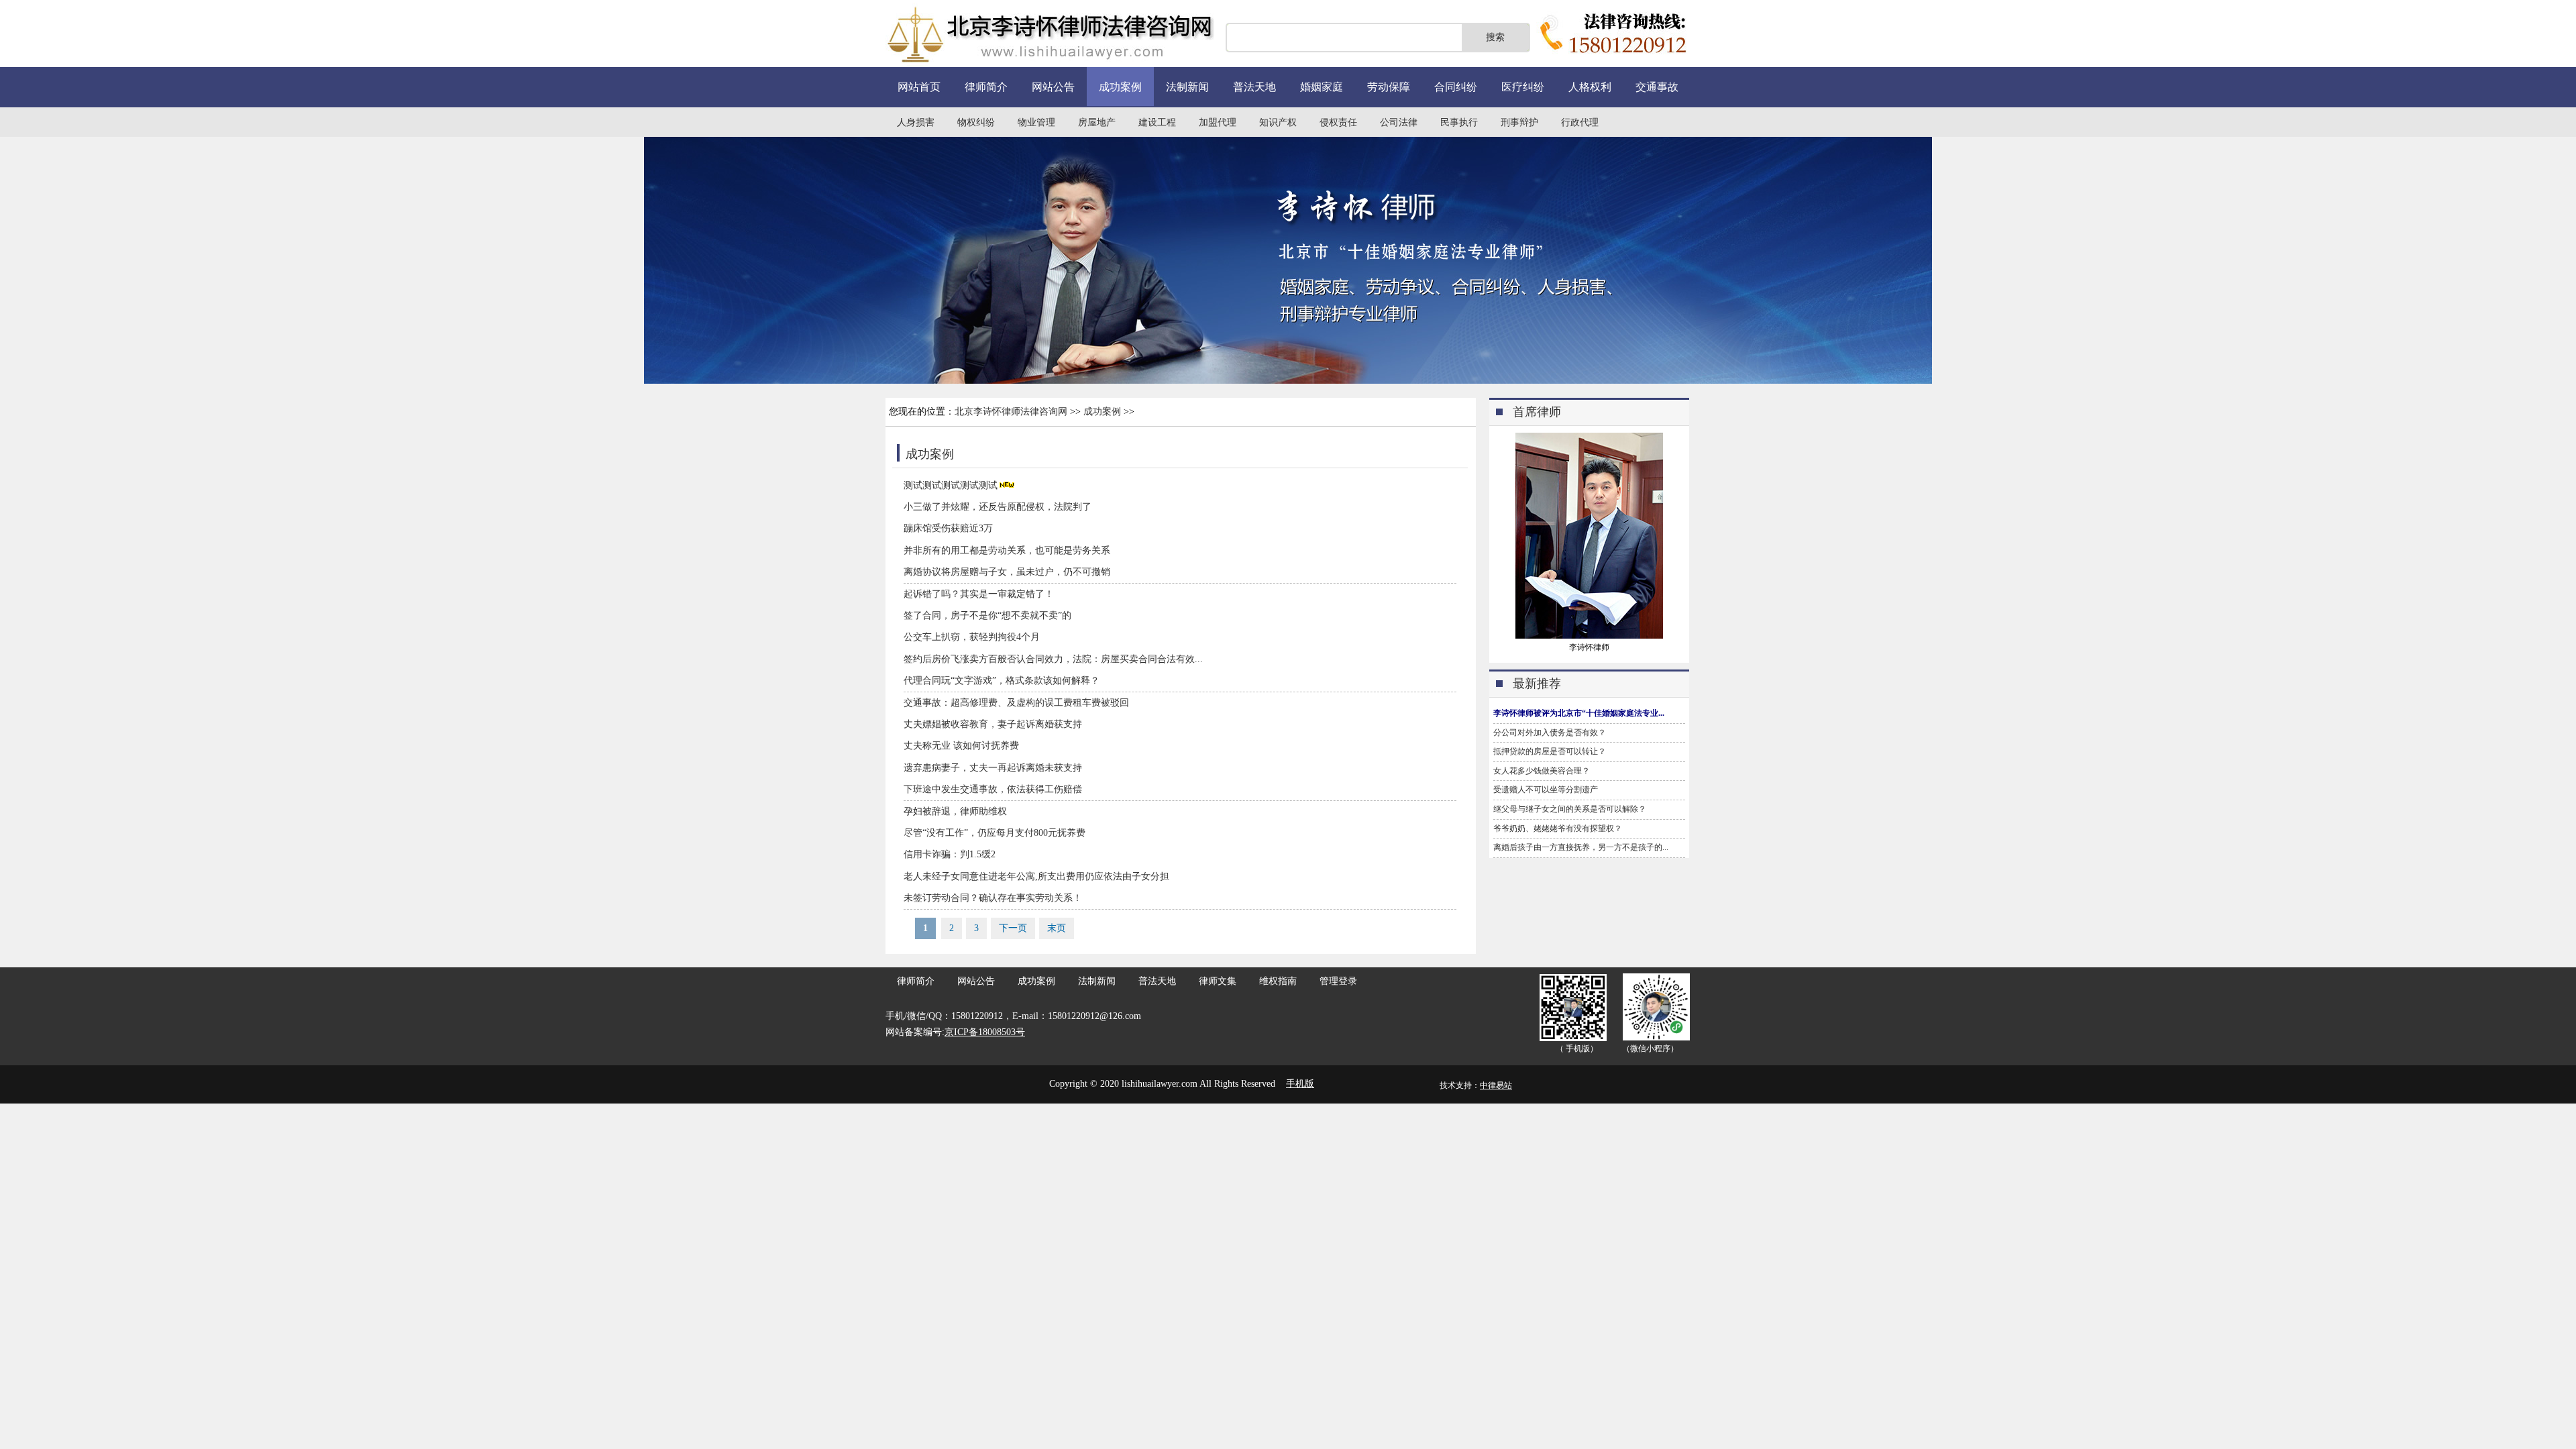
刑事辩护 (1519, 122)
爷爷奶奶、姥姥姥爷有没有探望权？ (1558, 828)
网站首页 (919, 87)
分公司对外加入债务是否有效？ (1550, 733)
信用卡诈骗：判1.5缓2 (950, 854)
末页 (1057, 928)
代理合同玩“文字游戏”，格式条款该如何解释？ (1002, 681)
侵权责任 (1338, 122)
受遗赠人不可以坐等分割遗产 (1546, 790)
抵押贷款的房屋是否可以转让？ (1550, 751)
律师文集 (1218, 981)
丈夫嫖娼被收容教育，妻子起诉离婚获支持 (993, 724)
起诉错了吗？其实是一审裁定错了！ (979, 594)
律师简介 (986, 87)
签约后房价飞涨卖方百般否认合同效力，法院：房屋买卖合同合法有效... (1053, 659)
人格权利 (1590, 87)
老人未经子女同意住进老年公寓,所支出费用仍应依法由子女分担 (1036, 876)
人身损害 (916, 122)
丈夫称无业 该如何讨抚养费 (961, 746)
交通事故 (1657, 87)
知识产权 (1278, 122)
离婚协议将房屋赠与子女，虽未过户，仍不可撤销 (1007, 572)
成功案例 (1120, 87)
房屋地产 (1097, 122)
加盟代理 (1218, 122)
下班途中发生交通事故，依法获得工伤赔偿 (993, 789)
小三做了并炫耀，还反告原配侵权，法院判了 (998, 507)
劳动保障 (1389, 87)
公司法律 (1399, 122)
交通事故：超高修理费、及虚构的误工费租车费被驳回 (1016, 703)
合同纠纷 (1456, 87)
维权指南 (1278, 981)
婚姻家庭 (1322, 87)
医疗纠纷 (1523, 87)
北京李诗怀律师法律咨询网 (1011, 412)
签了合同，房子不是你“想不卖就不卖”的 (987, 615)
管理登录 (1338, 981)
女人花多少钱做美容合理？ (1542, 771)
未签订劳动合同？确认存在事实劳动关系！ (993, 898)
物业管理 (1036, 122)
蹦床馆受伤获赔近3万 (948, 528)
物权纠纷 (976, 122)
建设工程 (1157, 122)
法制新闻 (1187, 87)
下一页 (1013, 928)
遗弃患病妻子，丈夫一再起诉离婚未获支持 (993, 768)
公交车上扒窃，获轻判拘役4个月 (972, 637)
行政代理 (1580, 122)
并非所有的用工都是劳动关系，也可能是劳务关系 (1007, 550)
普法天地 (1254, 87)
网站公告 (1053, 87)
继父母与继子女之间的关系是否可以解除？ (1570, 809)
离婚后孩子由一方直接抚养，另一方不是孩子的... (1581, 847)
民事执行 (1459, 122)
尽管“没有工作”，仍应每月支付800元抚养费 (995, 833)
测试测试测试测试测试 (951, 485)
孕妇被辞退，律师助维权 (955, 811)
